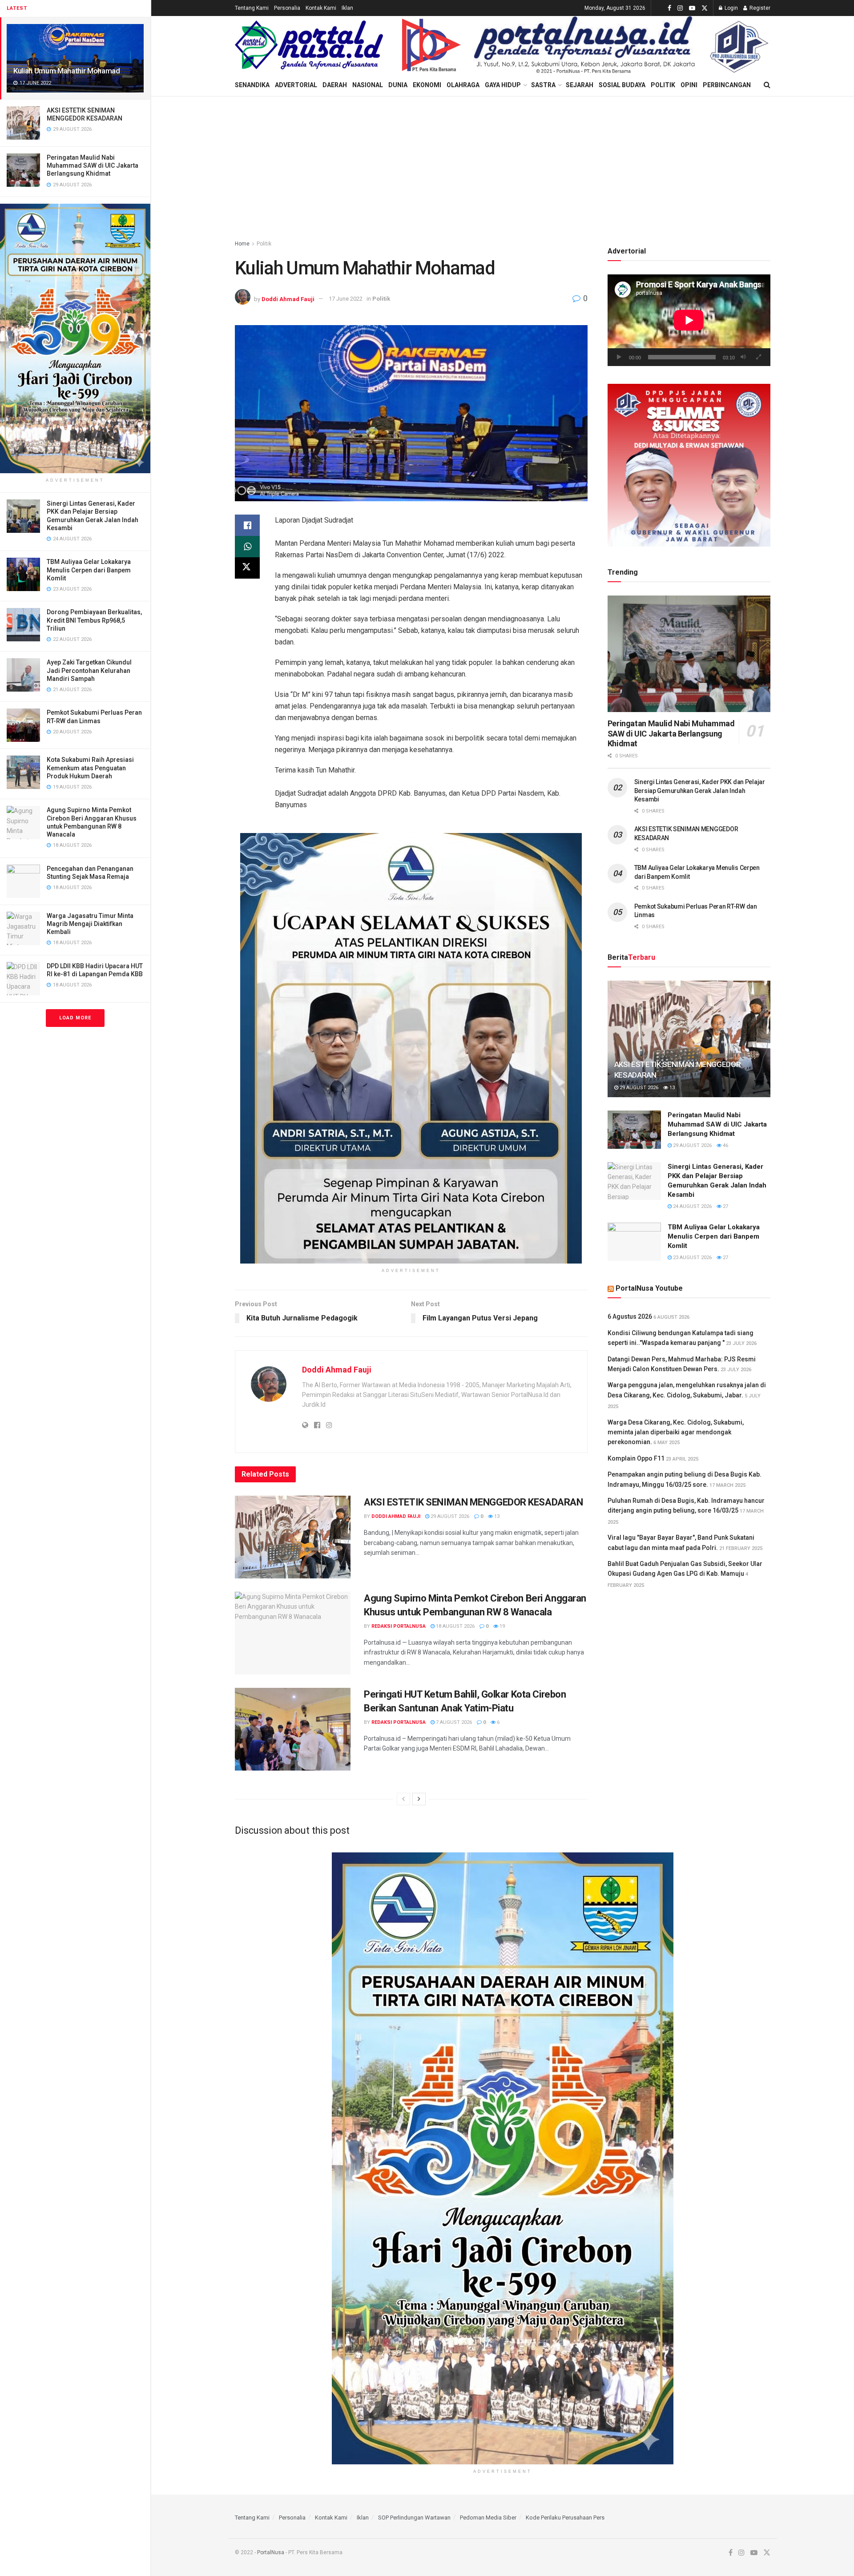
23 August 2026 (692, 1258)
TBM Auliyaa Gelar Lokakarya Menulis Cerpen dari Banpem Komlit (89, 570)
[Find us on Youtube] (692, 8)
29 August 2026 (449, 1516)
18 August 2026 (455, 1626)
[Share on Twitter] (247, 568)
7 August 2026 (453, 1722)
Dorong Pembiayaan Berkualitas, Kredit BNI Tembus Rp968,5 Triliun (94, 620)
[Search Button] (767, 85)
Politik (663, 85)
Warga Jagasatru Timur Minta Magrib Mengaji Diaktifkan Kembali (90, 924)
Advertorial (296, 85)
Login (731, 8)
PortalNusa (271, 2552)
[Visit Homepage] (309, 45)
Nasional (368, 85)
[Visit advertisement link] (75, 338)
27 (725, 1206)
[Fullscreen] (759, 357)
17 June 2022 (346, 299)
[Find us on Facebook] (669, 8)
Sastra (543, 85)
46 (725, 1145)
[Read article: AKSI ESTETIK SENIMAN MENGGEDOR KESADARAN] (293, 1537)
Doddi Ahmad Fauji (288, 299)
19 (502, 1626)
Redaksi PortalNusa (399, 1626)
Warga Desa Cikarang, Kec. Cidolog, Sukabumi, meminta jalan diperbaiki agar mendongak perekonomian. (676, 1432)
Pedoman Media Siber (488, 2518)
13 (496, 1516)
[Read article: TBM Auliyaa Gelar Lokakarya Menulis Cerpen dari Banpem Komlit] (634, 1242)
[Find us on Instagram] (680, 8)
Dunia (398, 85)
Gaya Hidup (503, 85)
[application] (689, 320)
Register (759, 8)
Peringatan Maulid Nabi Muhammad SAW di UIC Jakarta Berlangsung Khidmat (93, 165)
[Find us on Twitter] (705, 8)
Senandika (252, 85)
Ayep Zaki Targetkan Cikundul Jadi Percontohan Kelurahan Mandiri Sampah (89, 670)
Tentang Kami (252, 8)
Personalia (287, 8)
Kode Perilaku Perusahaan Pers (565, 2518)
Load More (75, 1018)
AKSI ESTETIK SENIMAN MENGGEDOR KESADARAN (473, 1502)
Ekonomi (427, 85)
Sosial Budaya (622, 85)
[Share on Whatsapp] (247, 547)
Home (242, 244)
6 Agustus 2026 (630, 1316)
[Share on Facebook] (247, 525)
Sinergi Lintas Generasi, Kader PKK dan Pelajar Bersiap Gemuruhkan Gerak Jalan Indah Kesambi (700, 791)
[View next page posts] (419, 1799)
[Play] (619, 357)
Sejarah (580, 85)
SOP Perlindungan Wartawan (414, 2518)
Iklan (347, 8)
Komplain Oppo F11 (636, 1458)
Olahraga (463, 85)
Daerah (335, 85)
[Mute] (743, 357)
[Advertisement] (503, 163)
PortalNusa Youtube (649, 1288)
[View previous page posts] (403, 1799)
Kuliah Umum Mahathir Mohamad (66, 71)
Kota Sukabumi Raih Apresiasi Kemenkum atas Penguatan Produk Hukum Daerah (90, 768)
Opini (689, 85)
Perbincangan (727, 85)
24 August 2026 (692, 1206)
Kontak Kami (321, 8)
